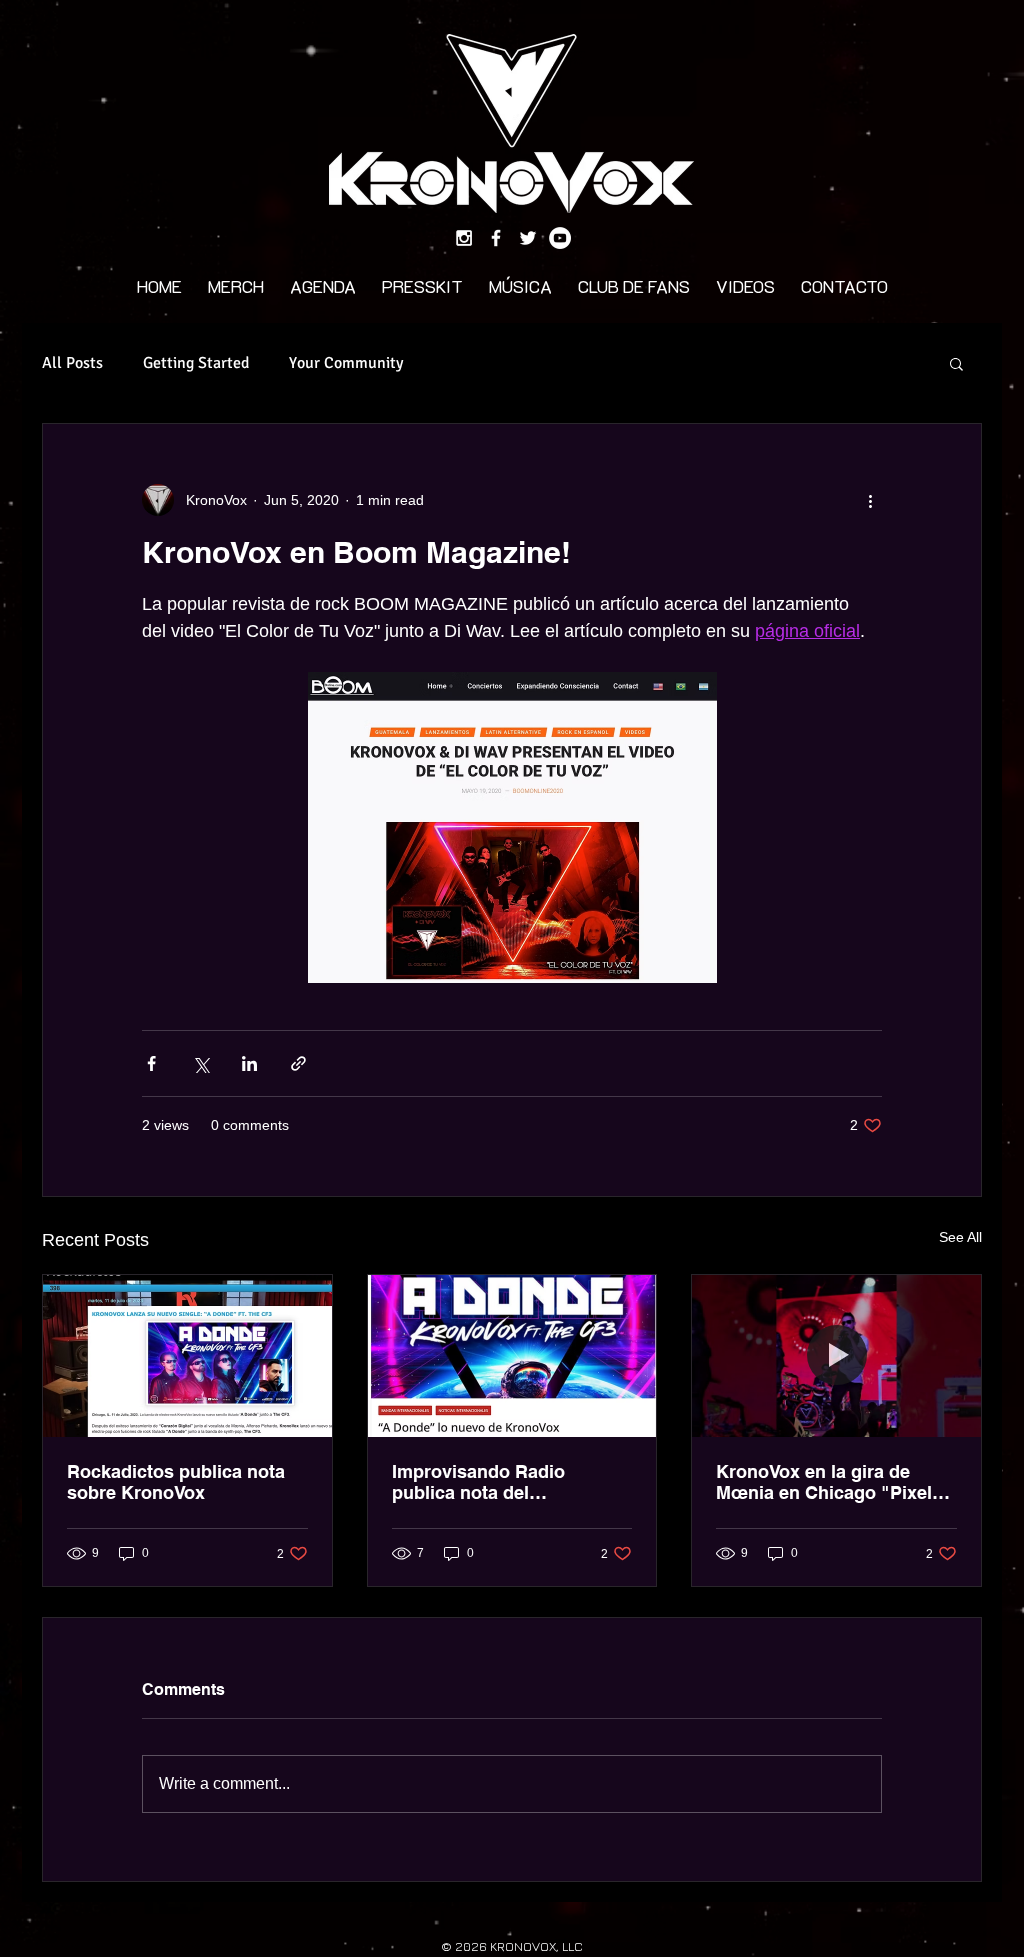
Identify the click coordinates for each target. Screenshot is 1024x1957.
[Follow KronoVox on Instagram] (464, 238)
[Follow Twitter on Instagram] (528, 238)
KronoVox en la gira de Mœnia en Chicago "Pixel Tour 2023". (824, 1482)
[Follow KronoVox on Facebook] (496, 238)
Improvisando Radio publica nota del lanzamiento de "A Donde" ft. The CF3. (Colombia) (505, 1482)
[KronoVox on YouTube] (560, 238)
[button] (956, 363)
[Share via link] (298, 1063)
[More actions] (870, 500)
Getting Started (196, 363)
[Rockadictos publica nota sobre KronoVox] (187, 1356)
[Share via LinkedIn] (249, 1063)
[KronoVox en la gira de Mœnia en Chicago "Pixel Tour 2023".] (836, 1356)
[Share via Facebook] (151, 1063)
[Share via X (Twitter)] (200, 1063)
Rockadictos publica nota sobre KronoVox (176, 1482)
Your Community (346, 363)
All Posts (72, 363)
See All (960, 1237)
